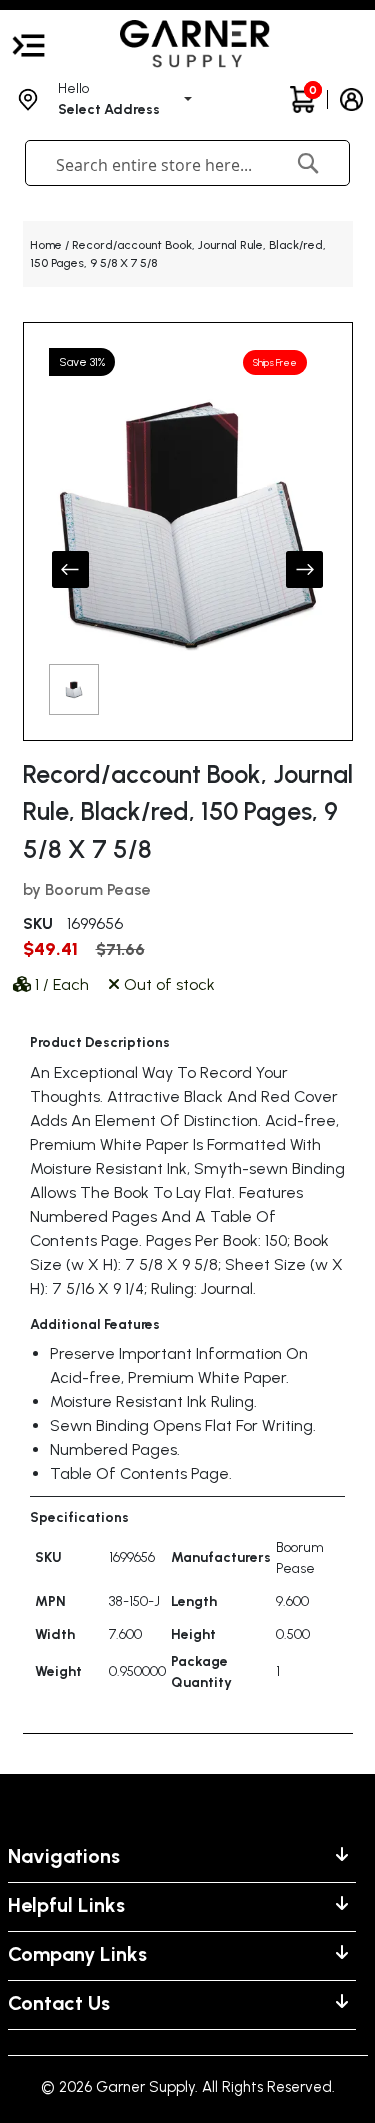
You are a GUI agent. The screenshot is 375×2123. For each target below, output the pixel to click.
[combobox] (159, 165)
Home (46, 245)
